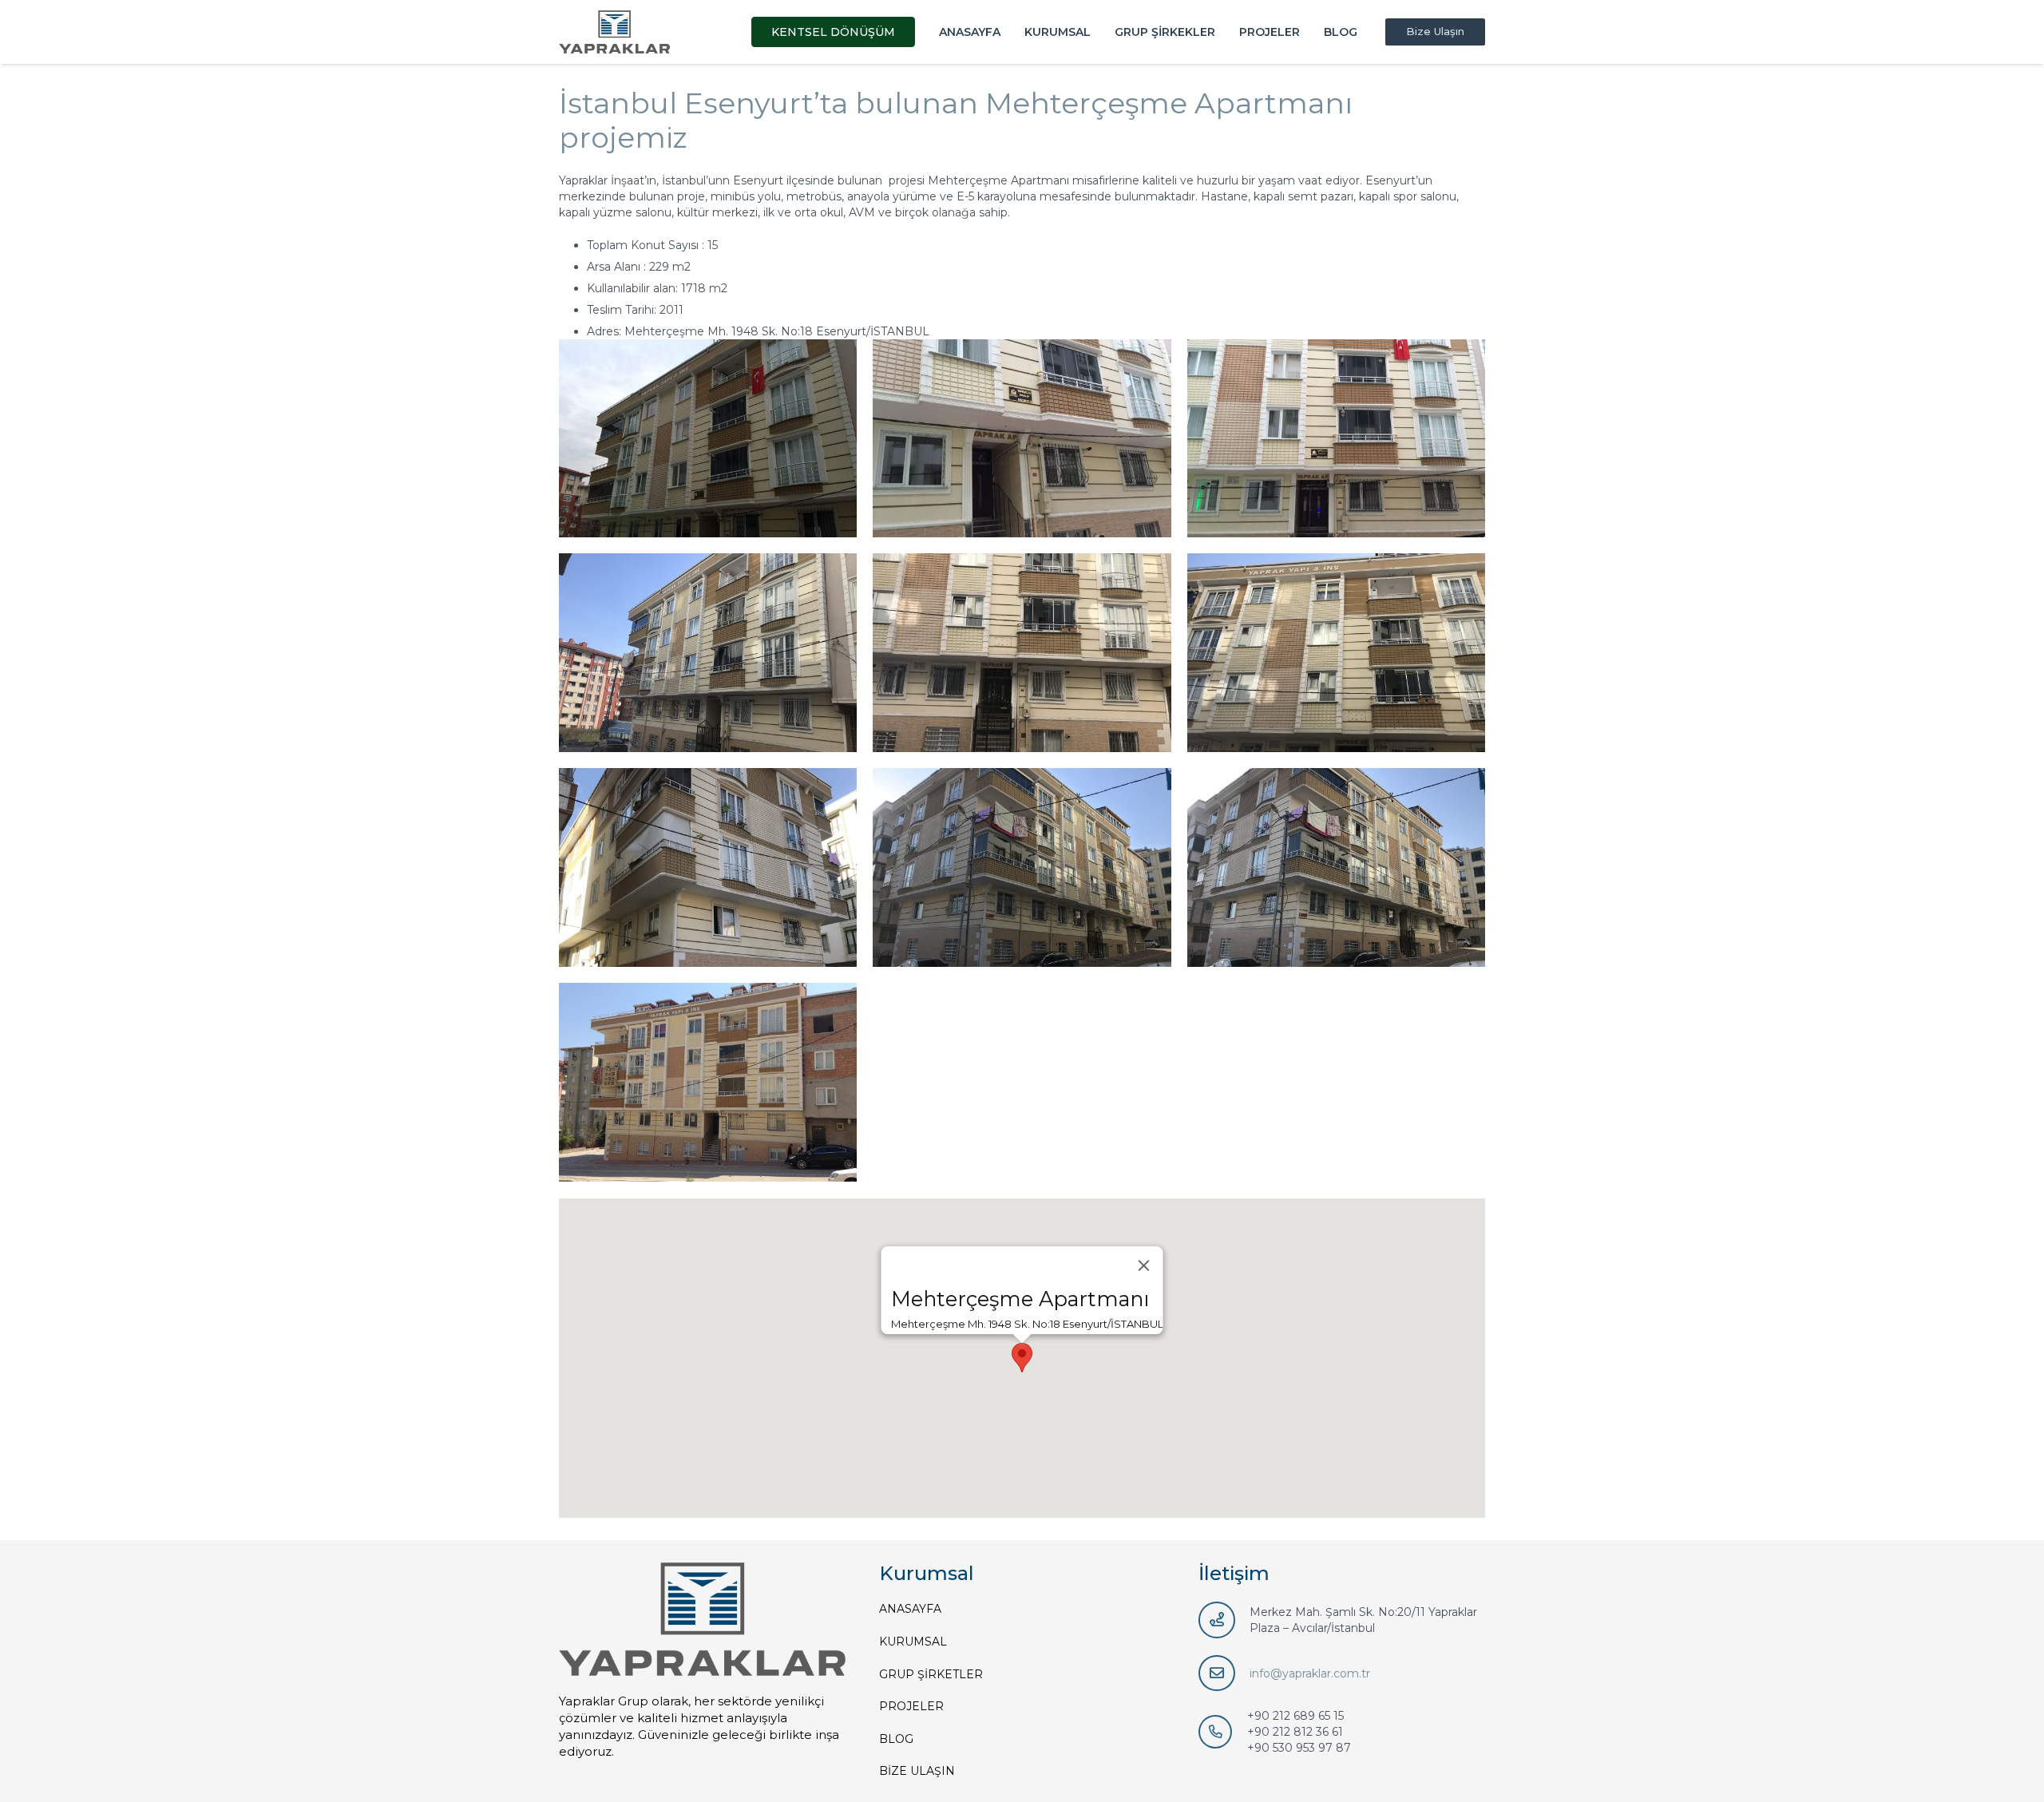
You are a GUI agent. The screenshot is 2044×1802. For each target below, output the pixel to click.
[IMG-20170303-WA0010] (1022, 439)
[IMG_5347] (1336, 653)
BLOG (896, 1739)
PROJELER (911, 1706)
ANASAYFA (910, 1609)
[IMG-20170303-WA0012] (708, 439)
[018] (708, 1082)
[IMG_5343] (1336, 867)
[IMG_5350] (708, 653)
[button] (1022, 1358)
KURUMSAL (913, 1642)
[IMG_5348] (1022, 653)
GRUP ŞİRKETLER (931, 1674)
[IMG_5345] (708, 867)
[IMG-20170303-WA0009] (1336, 439)
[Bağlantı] (614, 32)
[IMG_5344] (1022, 867)
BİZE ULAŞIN (917, 1771)
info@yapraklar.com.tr (1310, 1673)
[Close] (1144, 1265)
